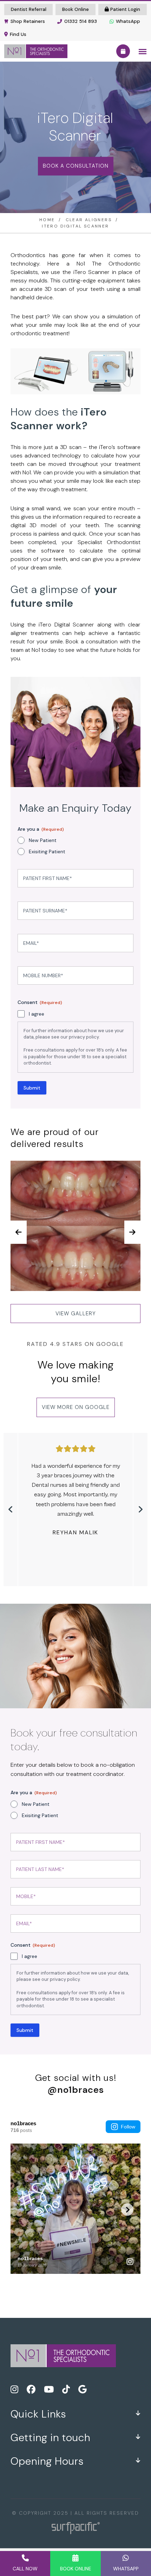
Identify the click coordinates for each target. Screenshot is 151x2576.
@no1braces (76, 2090)
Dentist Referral (29, 9)
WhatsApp (128, 21)
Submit (32, 1088)
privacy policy (84, 1037)
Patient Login (124, 9)
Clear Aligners (89, 220)
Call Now (25, 2569)
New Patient (43, 840)
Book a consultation (76, 166)
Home (47, 220)
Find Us (18, 34)
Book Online (75, 9)
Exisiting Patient (47, 852)
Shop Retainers (28, 21)
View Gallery (76, 1314)
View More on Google (76, 1407)
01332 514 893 (81, 21)
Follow (128, 2127)
